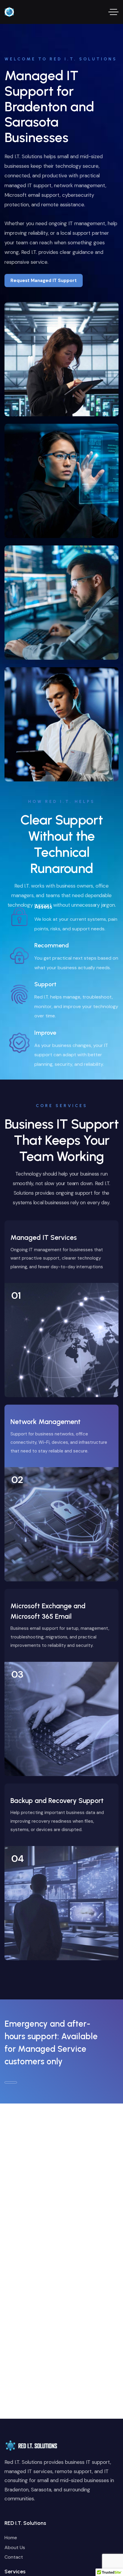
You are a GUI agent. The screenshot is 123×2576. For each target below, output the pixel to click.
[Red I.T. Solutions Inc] (9, 12)
